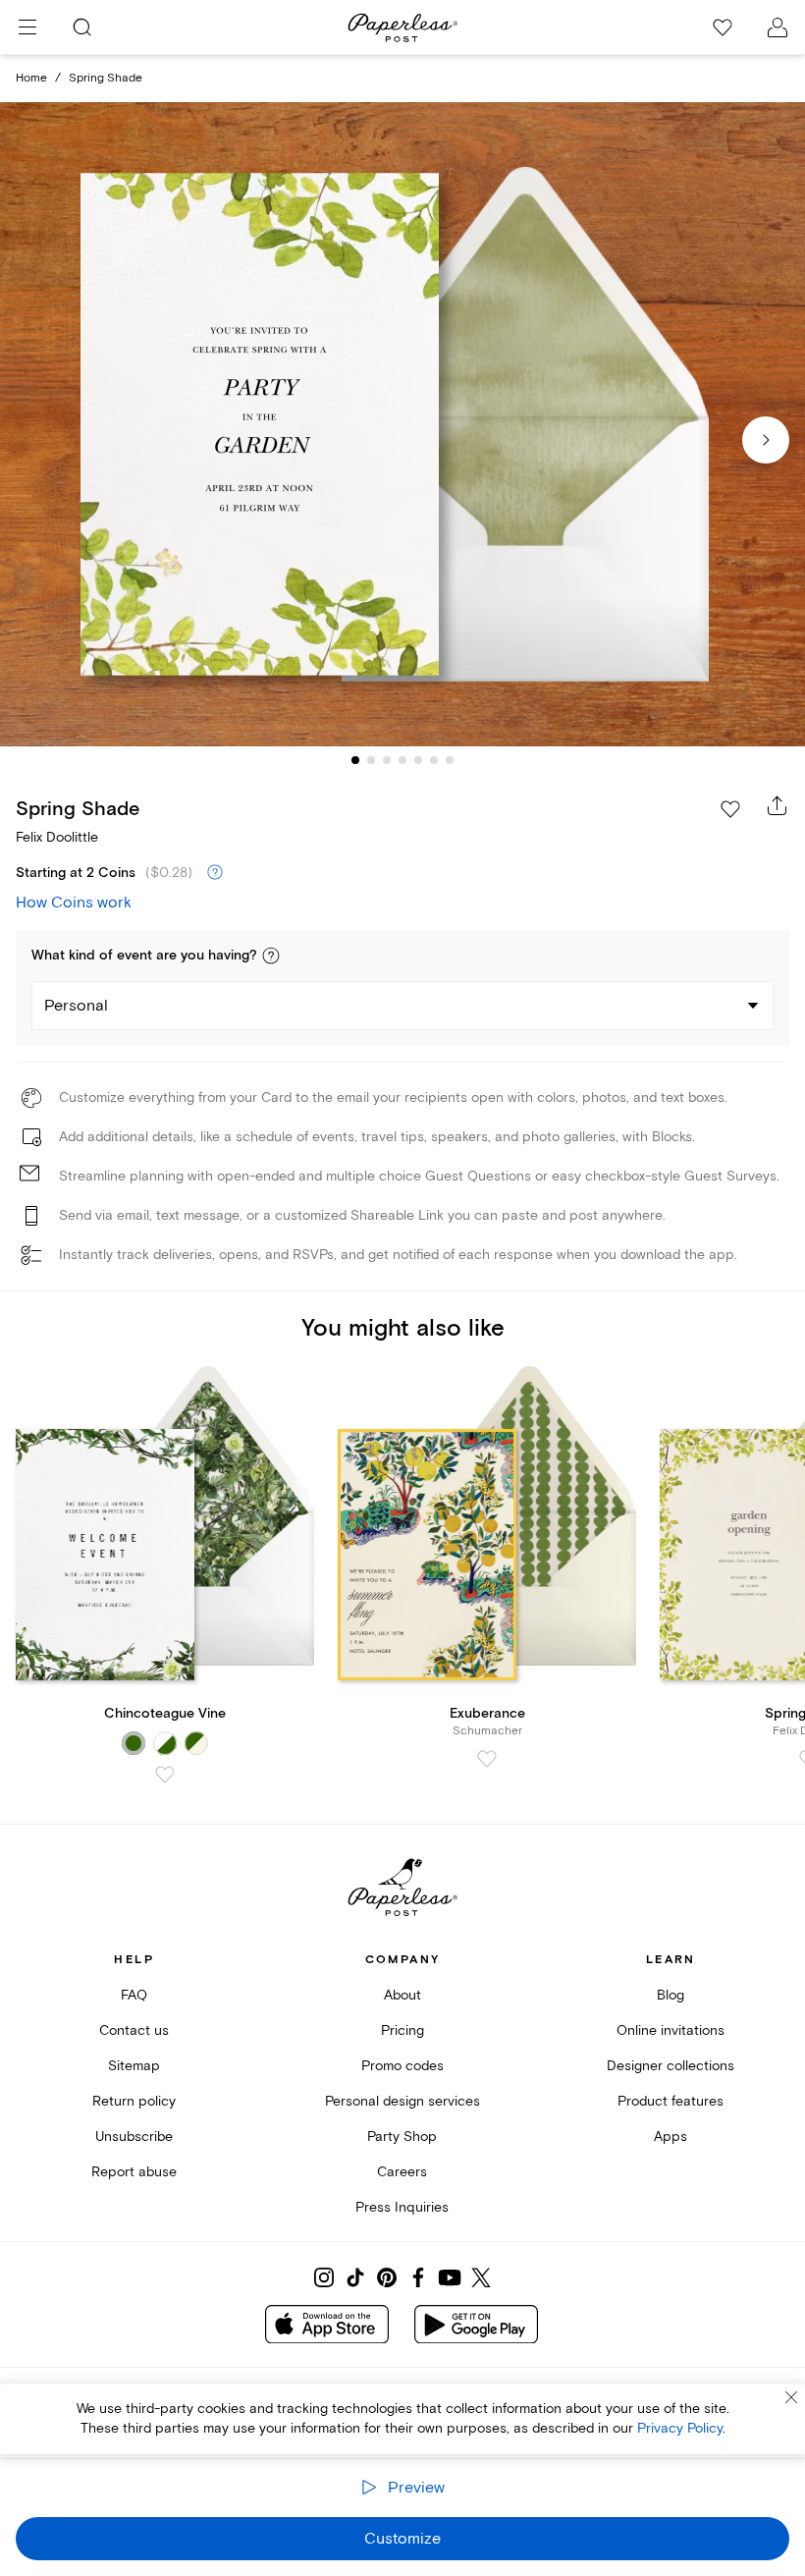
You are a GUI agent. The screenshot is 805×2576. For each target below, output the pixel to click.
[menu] (27, 27)
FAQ (134, 1995)
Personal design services (402, 2101)
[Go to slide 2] (371, 760)
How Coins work (74, 903)
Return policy (134, 2101)
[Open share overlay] (778, 805)
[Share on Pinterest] (387, 2277)
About (402, 1995)
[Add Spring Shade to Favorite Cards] (730, 809)
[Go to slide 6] (434, 760)
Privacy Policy (680, 2428)
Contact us (134, 2030)
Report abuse (134, 2172)
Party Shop (402, 2137)
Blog (671, 1995)
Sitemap (134, 2066)
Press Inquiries (402, 2207)
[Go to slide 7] (450, 760)
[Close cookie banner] (791, 2397)
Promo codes (402, 2066)
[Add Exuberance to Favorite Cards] (487, 1759)
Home (31, 78)
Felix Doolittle (57, 837)
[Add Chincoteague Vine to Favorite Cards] (165, 1775)
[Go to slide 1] (355, 760)
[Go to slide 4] (402, 760)
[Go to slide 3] (387, 760)
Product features (671, 2101)
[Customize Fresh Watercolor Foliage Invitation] (402, 424)
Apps (671, 2137)
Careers (402, 2172)
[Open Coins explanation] (215, 873)
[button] (271, 956)
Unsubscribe (134, 2137)
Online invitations (671, 2030)
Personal (76, 1006)
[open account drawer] (778, 27)
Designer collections (671, 2066)
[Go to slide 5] (418, 760)
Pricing (402, 2030)
